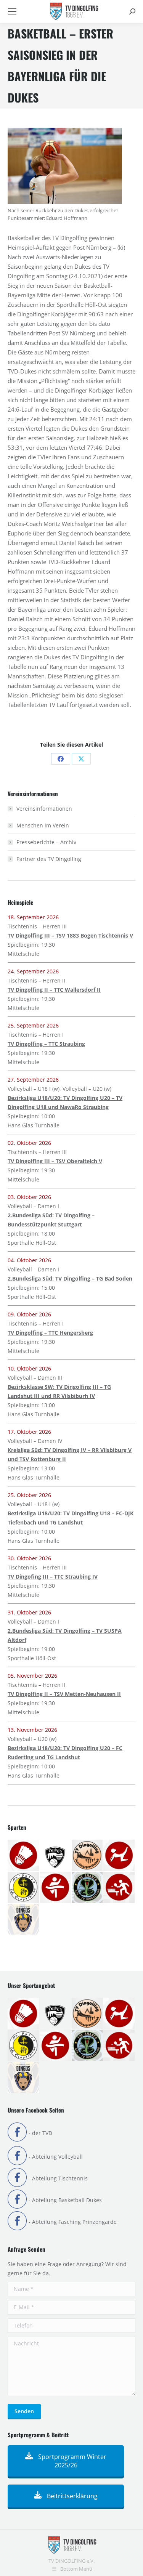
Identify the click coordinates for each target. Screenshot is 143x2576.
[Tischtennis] (119, 1888)
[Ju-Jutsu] (24, 1888)
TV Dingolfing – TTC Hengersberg (50, 1333)
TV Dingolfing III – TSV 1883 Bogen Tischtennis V (70, 935)
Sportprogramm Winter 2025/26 (71, 2461)
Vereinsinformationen (44, 809)
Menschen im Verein (43, 825)
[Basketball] (56, 1856)
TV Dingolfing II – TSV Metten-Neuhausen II (64, 1694)
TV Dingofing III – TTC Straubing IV (53, 1577)
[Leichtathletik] (56, 1888)
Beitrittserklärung (71, 2496)
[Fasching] (88, 1856)
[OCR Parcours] (88, 1888)
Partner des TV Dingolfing (49, 859)
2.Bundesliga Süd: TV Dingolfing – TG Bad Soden (70, 1278)
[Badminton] (24, 1856)
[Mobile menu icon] (12, 11)
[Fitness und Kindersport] (119, 1856)
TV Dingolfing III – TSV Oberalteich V (55, 1161)
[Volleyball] (24, 1920)
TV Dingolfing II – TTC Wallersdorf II (54, 990)
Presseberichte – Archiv (46, 842)
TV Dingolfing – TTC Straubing (46, 1044)
